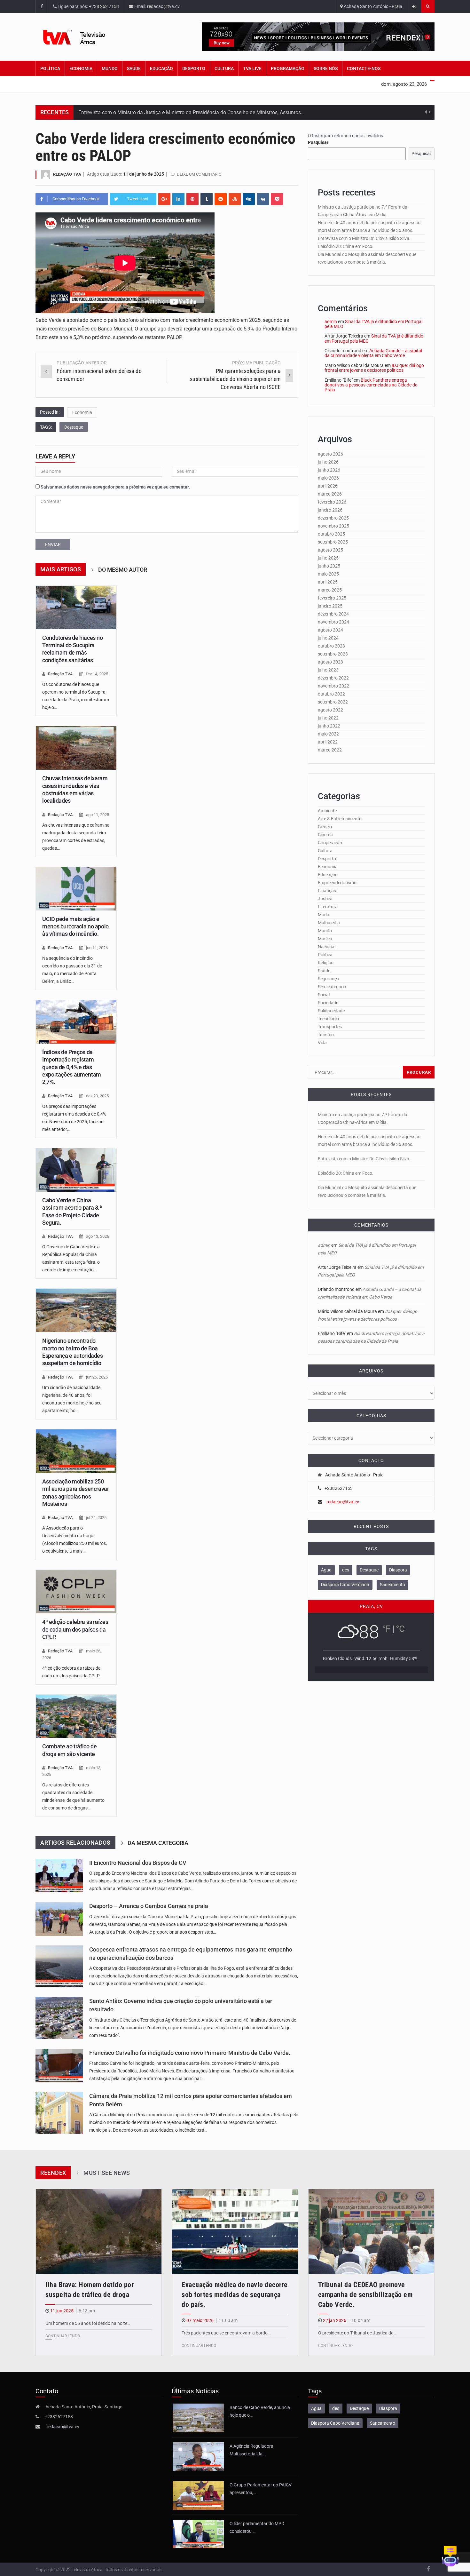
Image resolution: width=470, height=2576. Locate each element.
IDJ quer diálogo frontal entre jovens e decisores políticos (374, 368)
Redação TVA (67, 174)
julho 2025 (328, 558)
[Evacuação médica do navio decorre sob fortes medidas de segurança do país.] (235, 2231)
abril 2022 (328, 742)
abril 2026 (328, 486)
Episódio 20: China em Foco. (346, 246)
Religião (326, 963)
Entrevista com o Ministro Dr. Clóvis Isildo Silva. (364, 238)
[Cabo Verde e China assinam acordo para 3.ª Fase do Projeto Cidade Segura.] (76, 1170)
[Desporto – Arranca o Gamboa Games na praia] (59, 1919)
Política (50, 68)
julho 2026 (328, 462)
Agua (326, 1570)
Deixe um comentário (199, 174)
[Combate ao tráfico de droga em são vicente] (76, 1716)
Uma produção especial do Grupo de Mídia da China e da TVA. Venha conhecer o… (171, 112)
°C (400, 1629)
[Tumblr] (207, 199)
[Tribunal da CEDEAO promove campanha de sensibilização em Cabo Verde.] (371, 2231)
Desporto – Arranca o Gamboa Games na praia (149, 1906)
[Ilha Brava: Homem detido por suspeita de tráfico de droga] (99, 2231)
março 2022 (330, 750)
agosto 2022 (330, 710)
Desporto (194, 68)
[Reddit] (221, 199)
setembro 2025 (333, 542)
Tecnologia (329, 1019)
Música (325, 939)
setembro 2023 (333, 654)
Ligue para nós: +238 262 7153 (88, 6)
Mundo (110, 68)
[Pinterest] (192, 199)
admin (331, 322)
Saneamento (392, 1585)
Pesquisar (318, 142)
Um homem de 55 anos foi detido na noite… (88, 2323)
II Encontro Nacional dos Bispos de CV (138, 1863)
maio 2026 (328, 478)
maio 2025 (328, 574)
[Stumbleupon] (235, 199)
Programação (288, 68)
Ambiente (327, 811)
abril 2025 (328, 582)
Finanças (327, 891)
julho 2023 (328, 670)
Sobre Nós (326, 68)
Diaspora (398, 1570)
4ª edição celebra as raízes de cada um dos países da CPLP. (75, 1629)
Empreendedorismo (337, 883)
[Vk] (263, 199)
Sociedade (328, 1003)
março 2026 (330, 494)
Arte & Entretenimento (340, 819)
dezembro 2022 (333, 678)
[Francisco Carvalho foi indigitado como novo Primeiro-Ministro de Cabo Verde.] (59, 2066)
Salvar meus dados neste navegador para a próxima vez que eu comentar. (115, 487)
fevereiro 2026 (332, 502)
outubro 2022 (331, 694)
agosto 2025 (330, 550)
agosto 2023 (330, 662)
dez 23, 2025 (97, 1096)
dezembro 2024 (333, 614)
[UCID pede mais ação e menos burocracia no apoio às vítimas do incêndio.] (76, 889)
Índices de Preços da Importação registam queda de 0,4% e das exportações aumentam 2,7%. (72, 1067)
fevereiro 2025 (332, 598)
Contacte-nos (364, 68)
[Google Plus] (164, 199)
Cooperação (330, 843)
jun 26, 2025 (97, 1377)
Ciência (325, 827)
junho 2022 (329, 726)
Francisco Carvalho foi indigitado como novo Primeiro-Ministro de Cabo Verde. (190, 2053)
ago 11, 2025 (98, 815)
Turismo (326, 1035)
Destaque (74, 427)
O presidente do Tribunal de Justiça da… (357, 2333)
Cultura (224, 68)
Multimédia (329, 923)
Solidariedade (331, 1011)
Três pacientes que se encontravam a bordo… (226, 2333)
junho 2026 (329, 470)
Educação (161, 68)
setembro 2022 (333, 702)
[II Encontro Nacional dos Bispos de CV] (59, 1876)
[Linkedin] (178, 199)
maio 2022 (328, 734)
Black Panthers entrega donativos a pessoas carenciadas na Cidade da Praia (371, 385)
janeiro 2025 (330, 606)
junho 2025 (329, 566)
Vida (322, 1043)
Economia (81, 68)
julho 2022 (328, 718)
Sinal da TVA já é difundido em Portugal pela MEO (373, 324)
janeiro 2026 (330, 510)
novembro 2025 (333, 526)
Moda (324, 915)
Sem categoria (332, 987)
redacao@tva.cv (343, 1502)
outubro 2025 (331, 534)
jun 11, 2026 (97, 948)
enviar (53, 545)
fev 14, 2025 (97, 674)
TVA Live (252, 68)
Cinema (325, 835)
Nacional (327, 947)
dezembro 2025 (333, 518)
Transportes (330, 1027)
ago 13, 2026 (98, 1236)
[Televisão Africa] (84, 37)
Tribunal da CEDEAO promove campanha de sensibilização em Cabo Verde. (365, 2295)
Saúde (134, 68)
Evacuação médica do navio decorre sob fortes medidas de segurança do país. (235, 2295)
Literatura (328, 907)
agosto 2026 (330, 454)
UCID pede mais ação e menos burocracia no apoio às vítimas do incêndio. (75, 926)
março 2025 (330, 590)
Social (324, 995)
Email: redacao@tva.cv (157, 6)
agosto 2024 (330, 630)
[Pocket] (277, 199)
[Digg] (249, 199)
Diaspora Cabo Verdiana (345, 1585)
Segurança (329, 979)
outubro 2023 (331, 646)
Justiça (325, 899)
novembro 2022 (333, 686)
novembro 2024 (333, 622)
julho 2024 (328, 638)
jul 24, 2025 (96, 1518)
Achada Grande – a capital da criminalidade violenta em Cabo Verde (373, 353)
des (346, 1570)
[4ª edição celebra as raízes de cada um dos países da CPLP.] (76, 1592)
